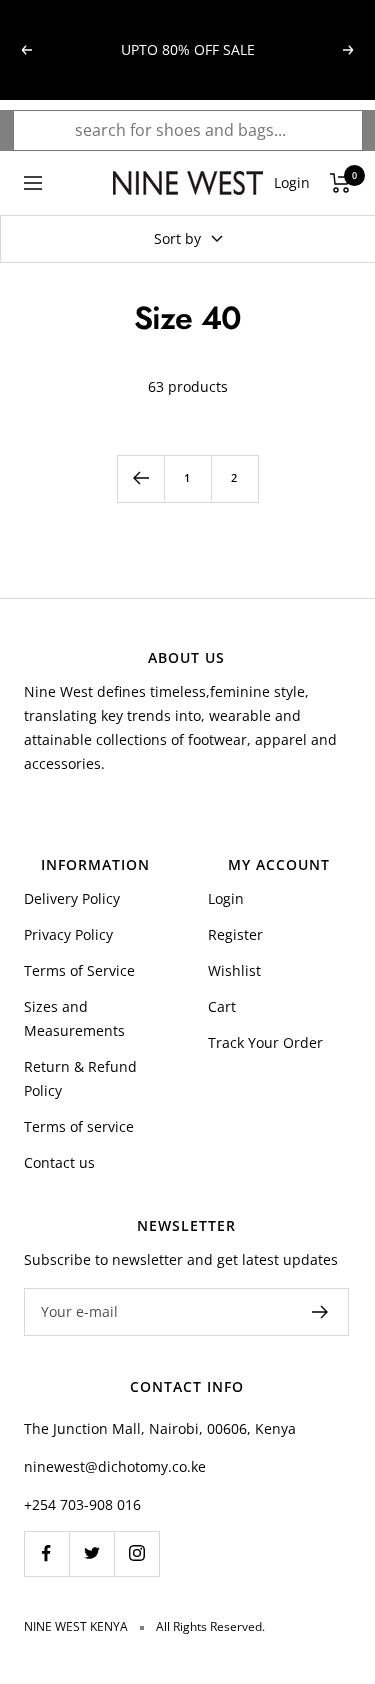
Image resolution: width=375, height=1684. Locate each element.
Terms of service (79, 1126)
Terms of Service (79, 970)
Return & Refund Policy (80, 1078)
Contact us (59, 1162)
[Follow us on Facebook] (46, 1553)
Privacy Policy (68, 934)
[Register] (320, 1312)
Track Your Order (265, 1042)
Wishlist (234, 970)
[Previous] (140, 478)
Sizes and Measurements (74, 1018)
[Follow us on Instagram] (136, 1553)
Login (226, 898)
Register (235, 934)
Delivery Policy (72, 898)
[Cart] (340, 183)
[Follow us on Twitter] (91, 1553)
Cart (222, 1006)
